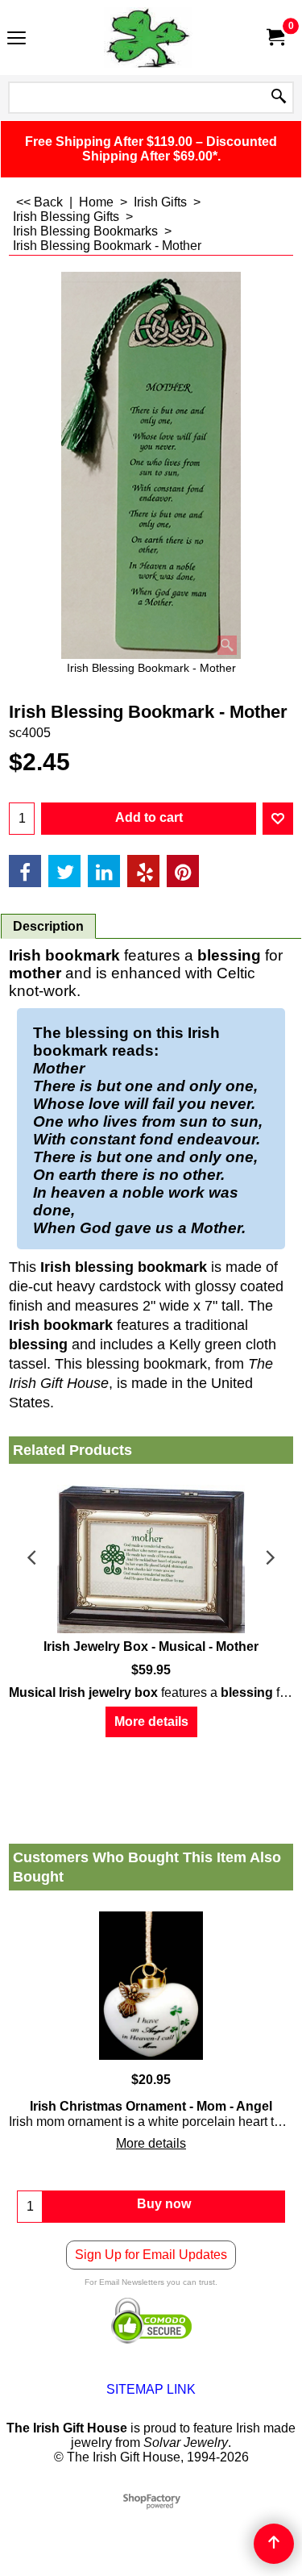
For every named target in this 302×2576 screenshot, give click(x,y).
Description (48, 926)
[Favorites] (278, 819)
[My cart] (275, 38)
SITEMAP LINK (151, 2389)
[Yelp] (143, 871)
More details (151, 1722)
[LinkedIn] (104, 871)
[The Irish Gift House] (148, 38)
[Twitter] (64, 871)
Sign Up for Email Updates (151, 2255)
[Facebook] (25, 871)
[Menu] (17, 39)
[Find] (279, 98)
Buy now (164, 2204)
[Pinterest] (183, 871)
